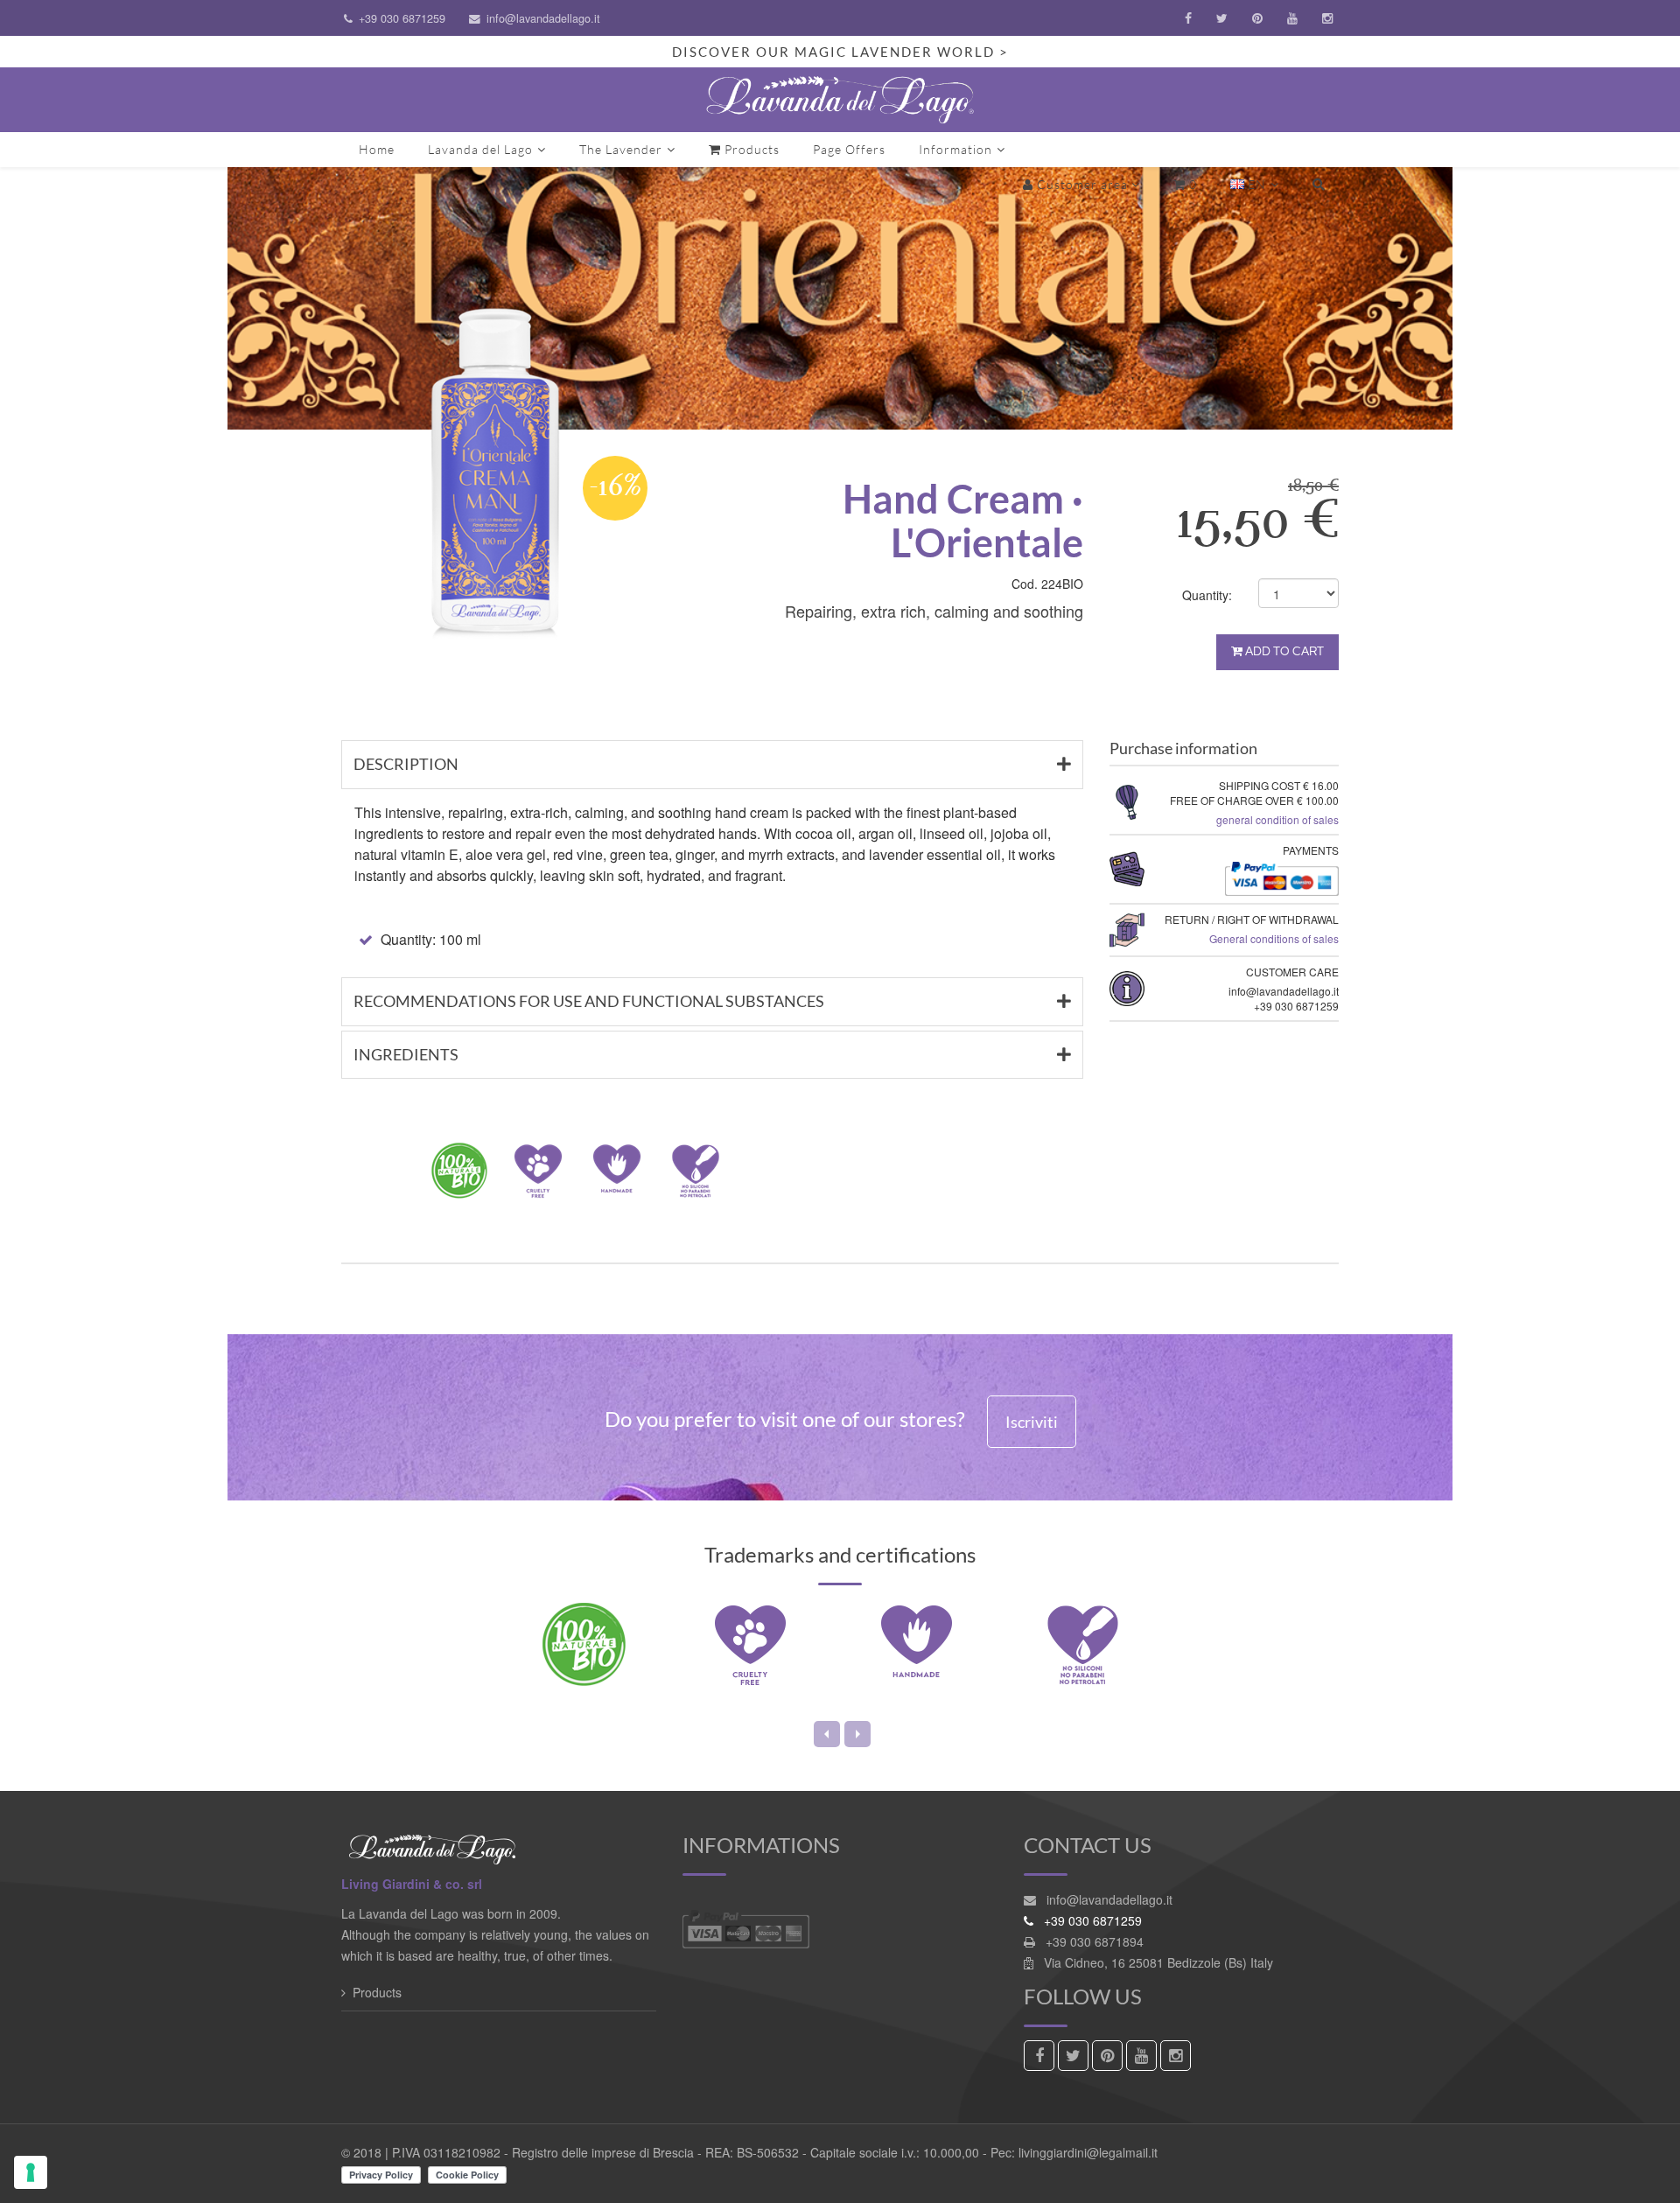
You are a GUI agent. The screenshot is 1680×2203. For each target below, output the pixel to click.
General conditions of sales (1274, 938)
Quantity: (1207, 595)
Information (955, 149)
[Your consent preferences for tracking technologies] (31, 2172)
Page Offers (849, 149)
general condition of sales (1277, 819)
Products (750, 149)
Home (377, 149)
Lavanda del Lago (480, 149)
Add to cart (1283, 652)
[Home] (840, 100)
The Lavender (621, 149)
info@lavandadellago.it (543, 18)
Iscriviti (1032, 1422)
